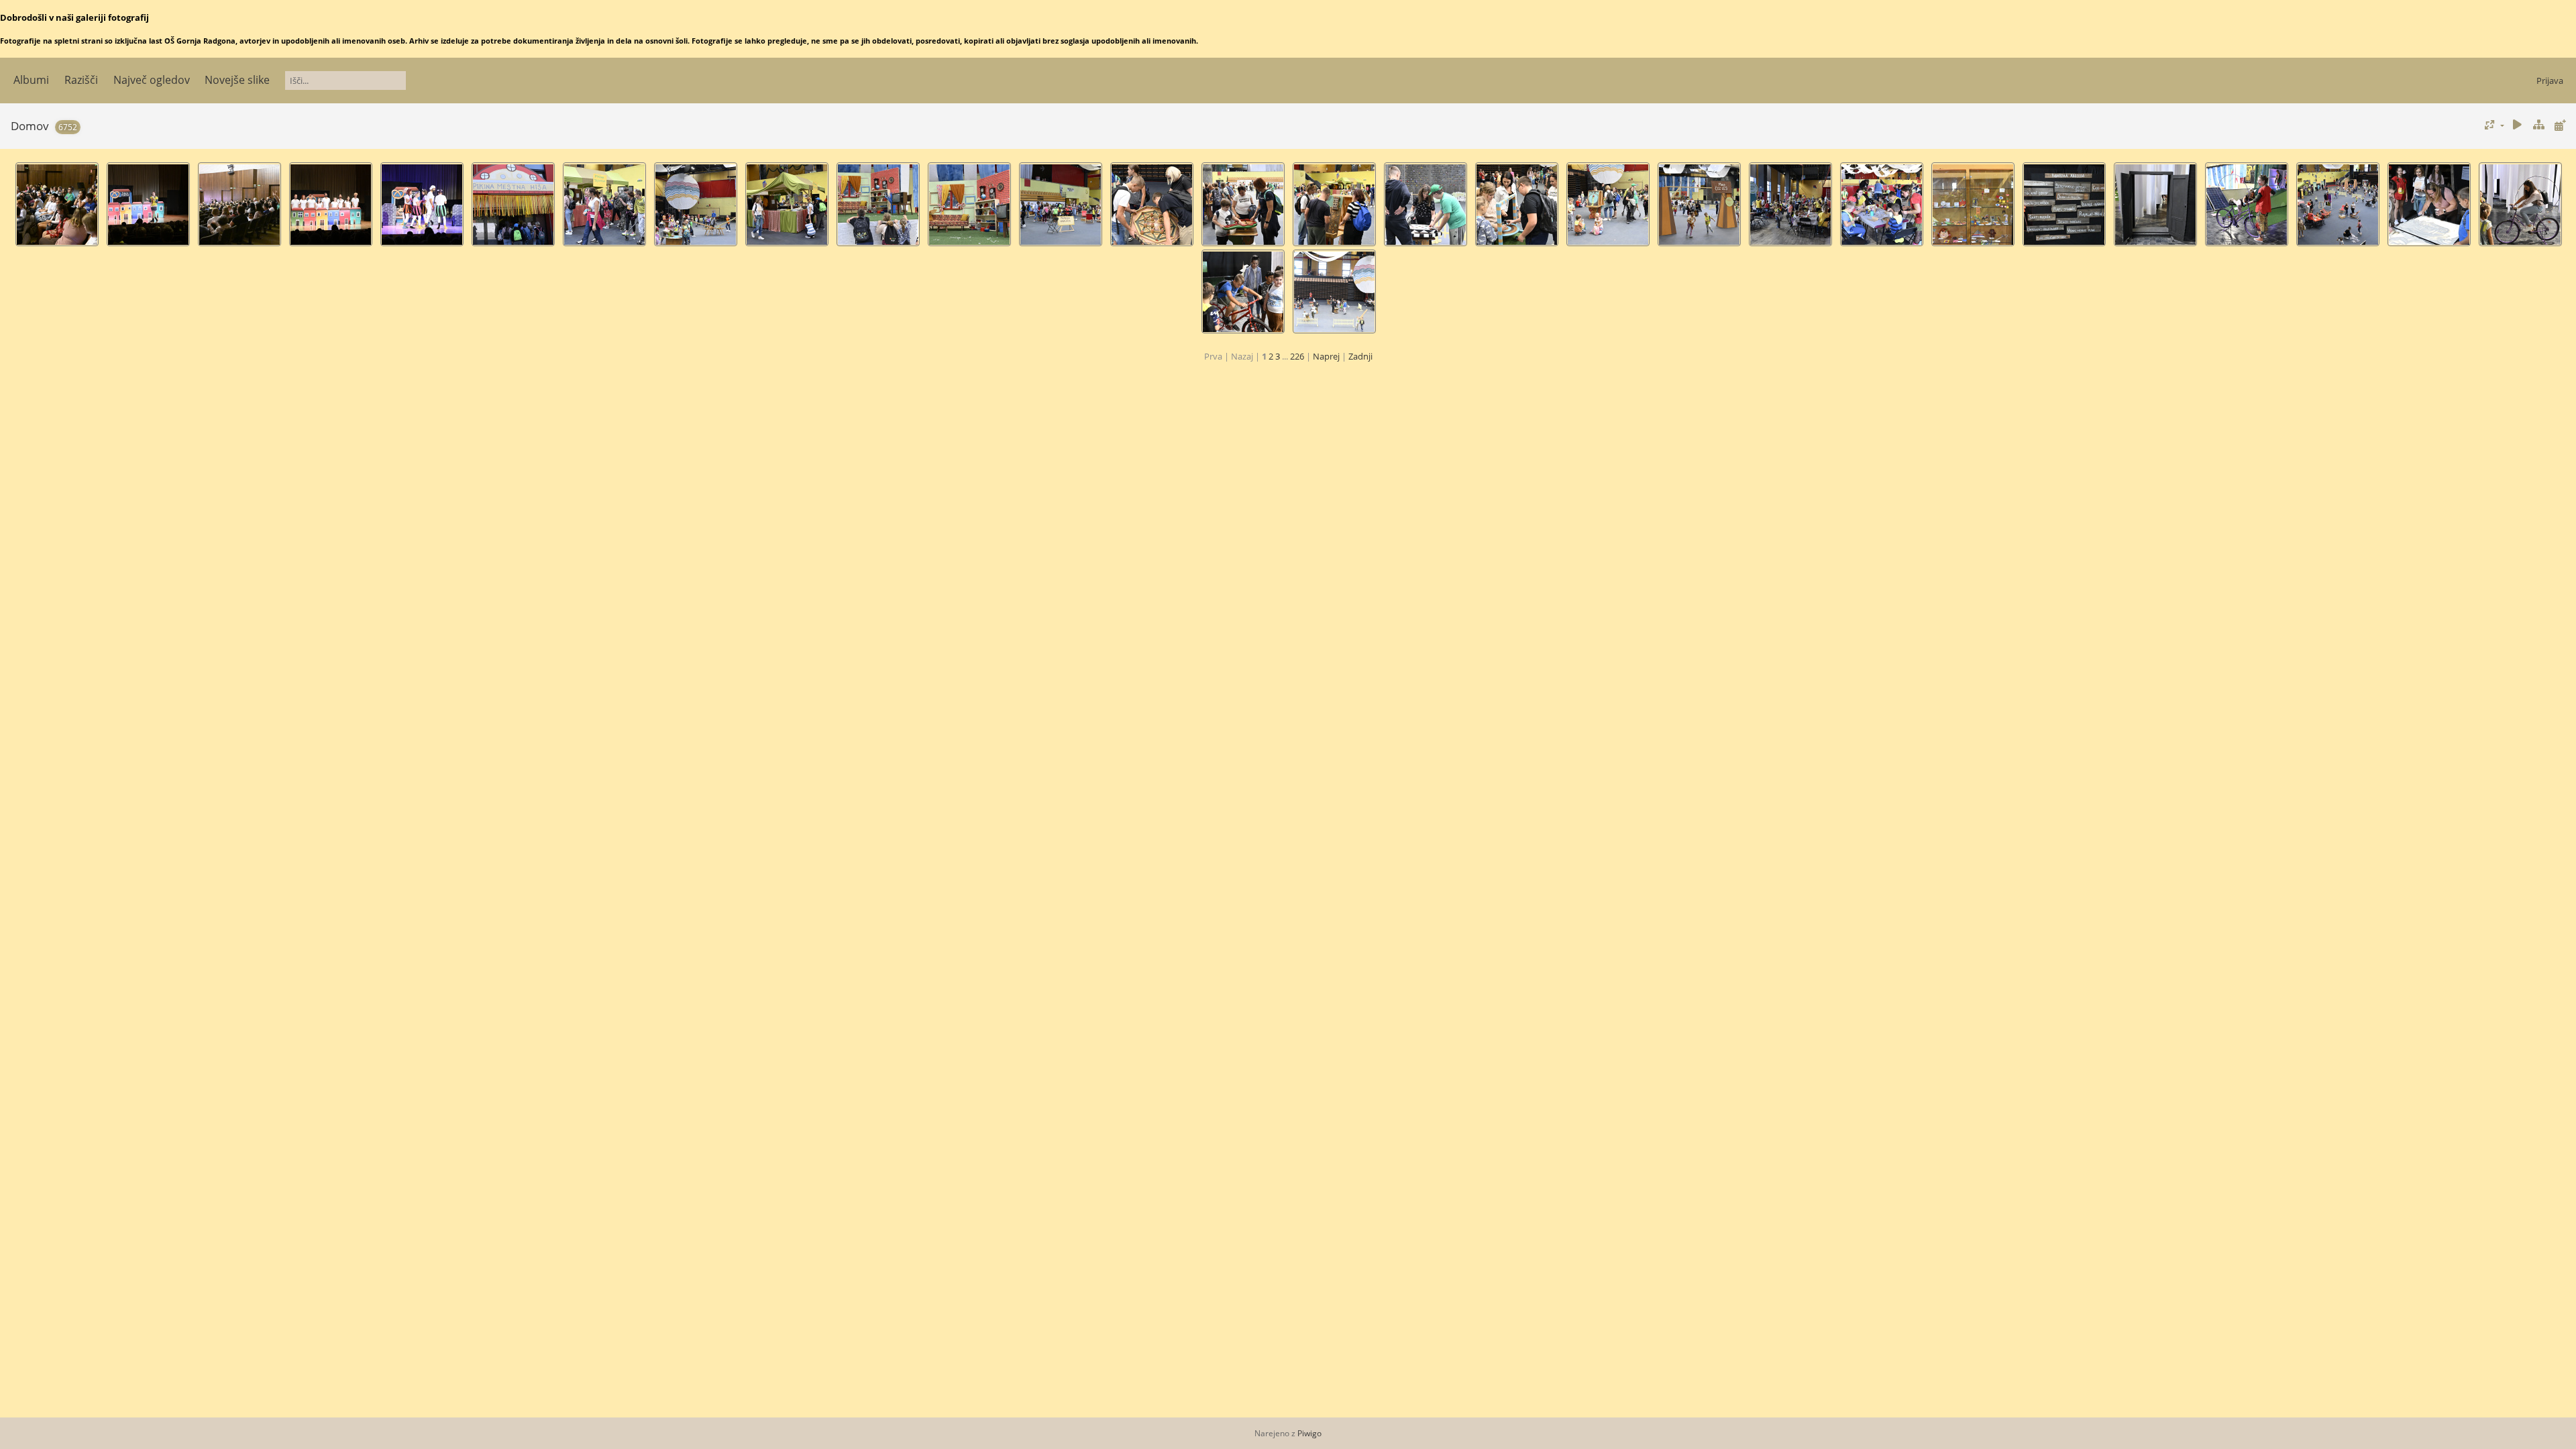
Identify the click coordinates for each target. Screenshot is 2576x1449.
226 (1297, 356)
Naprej (1326, 356)
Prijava (2550, 80)
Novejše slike (237, 80)
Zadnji (1360, 356)
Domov (30, 126)
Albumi (31, 80)
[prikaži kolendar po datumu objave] (2560, 125)
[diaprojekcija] (2518, 125)
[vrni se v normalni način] (2538, 125)
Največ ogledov (152, 80)
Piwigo (1309, 1433)
